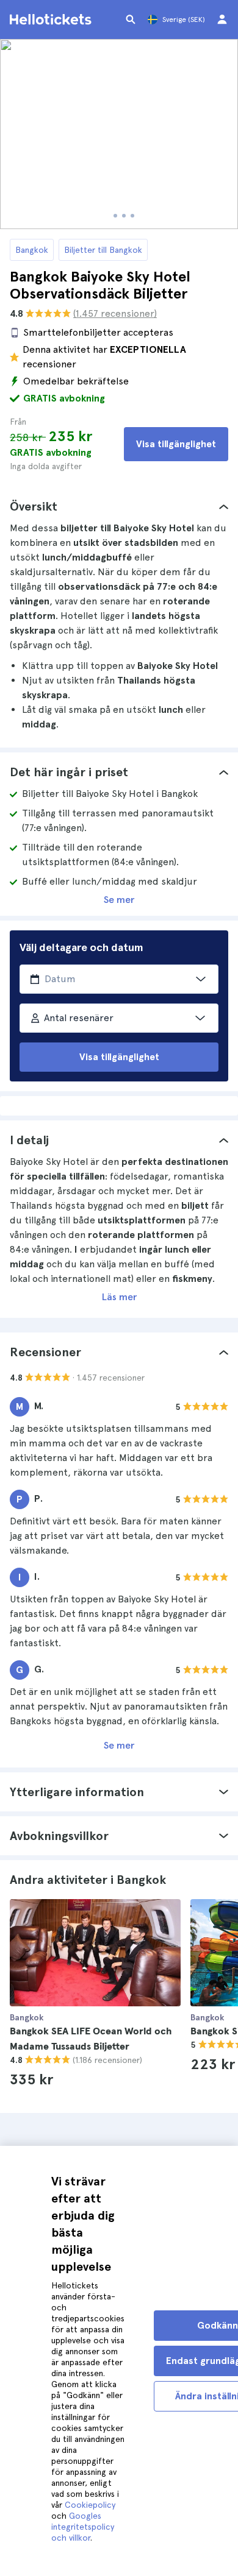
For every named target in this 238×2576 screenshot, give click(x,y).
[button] (119, 506)
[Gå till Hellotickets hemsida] (52, 19)
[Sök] (131, 19)
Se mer (119, 900)
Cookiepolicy (90, 2505)
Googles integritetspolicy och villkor (83, 2527)
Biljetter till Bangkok (103, 250)
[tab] (119, 506)
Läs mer (119, 1297)
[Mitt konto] (222, 19)
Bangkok (32, 250)
